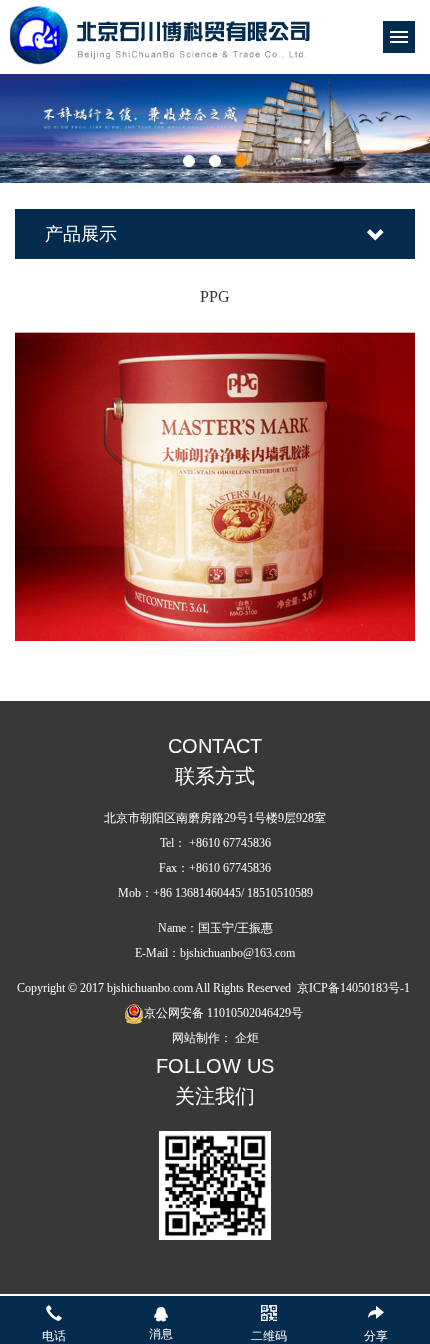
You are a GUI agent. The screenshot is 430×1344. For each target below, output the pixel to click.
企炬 (247, 1038)
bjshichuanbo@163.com (237, 953)
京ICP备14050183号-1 (353, 988)
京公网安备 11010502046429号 (223, 1013)
